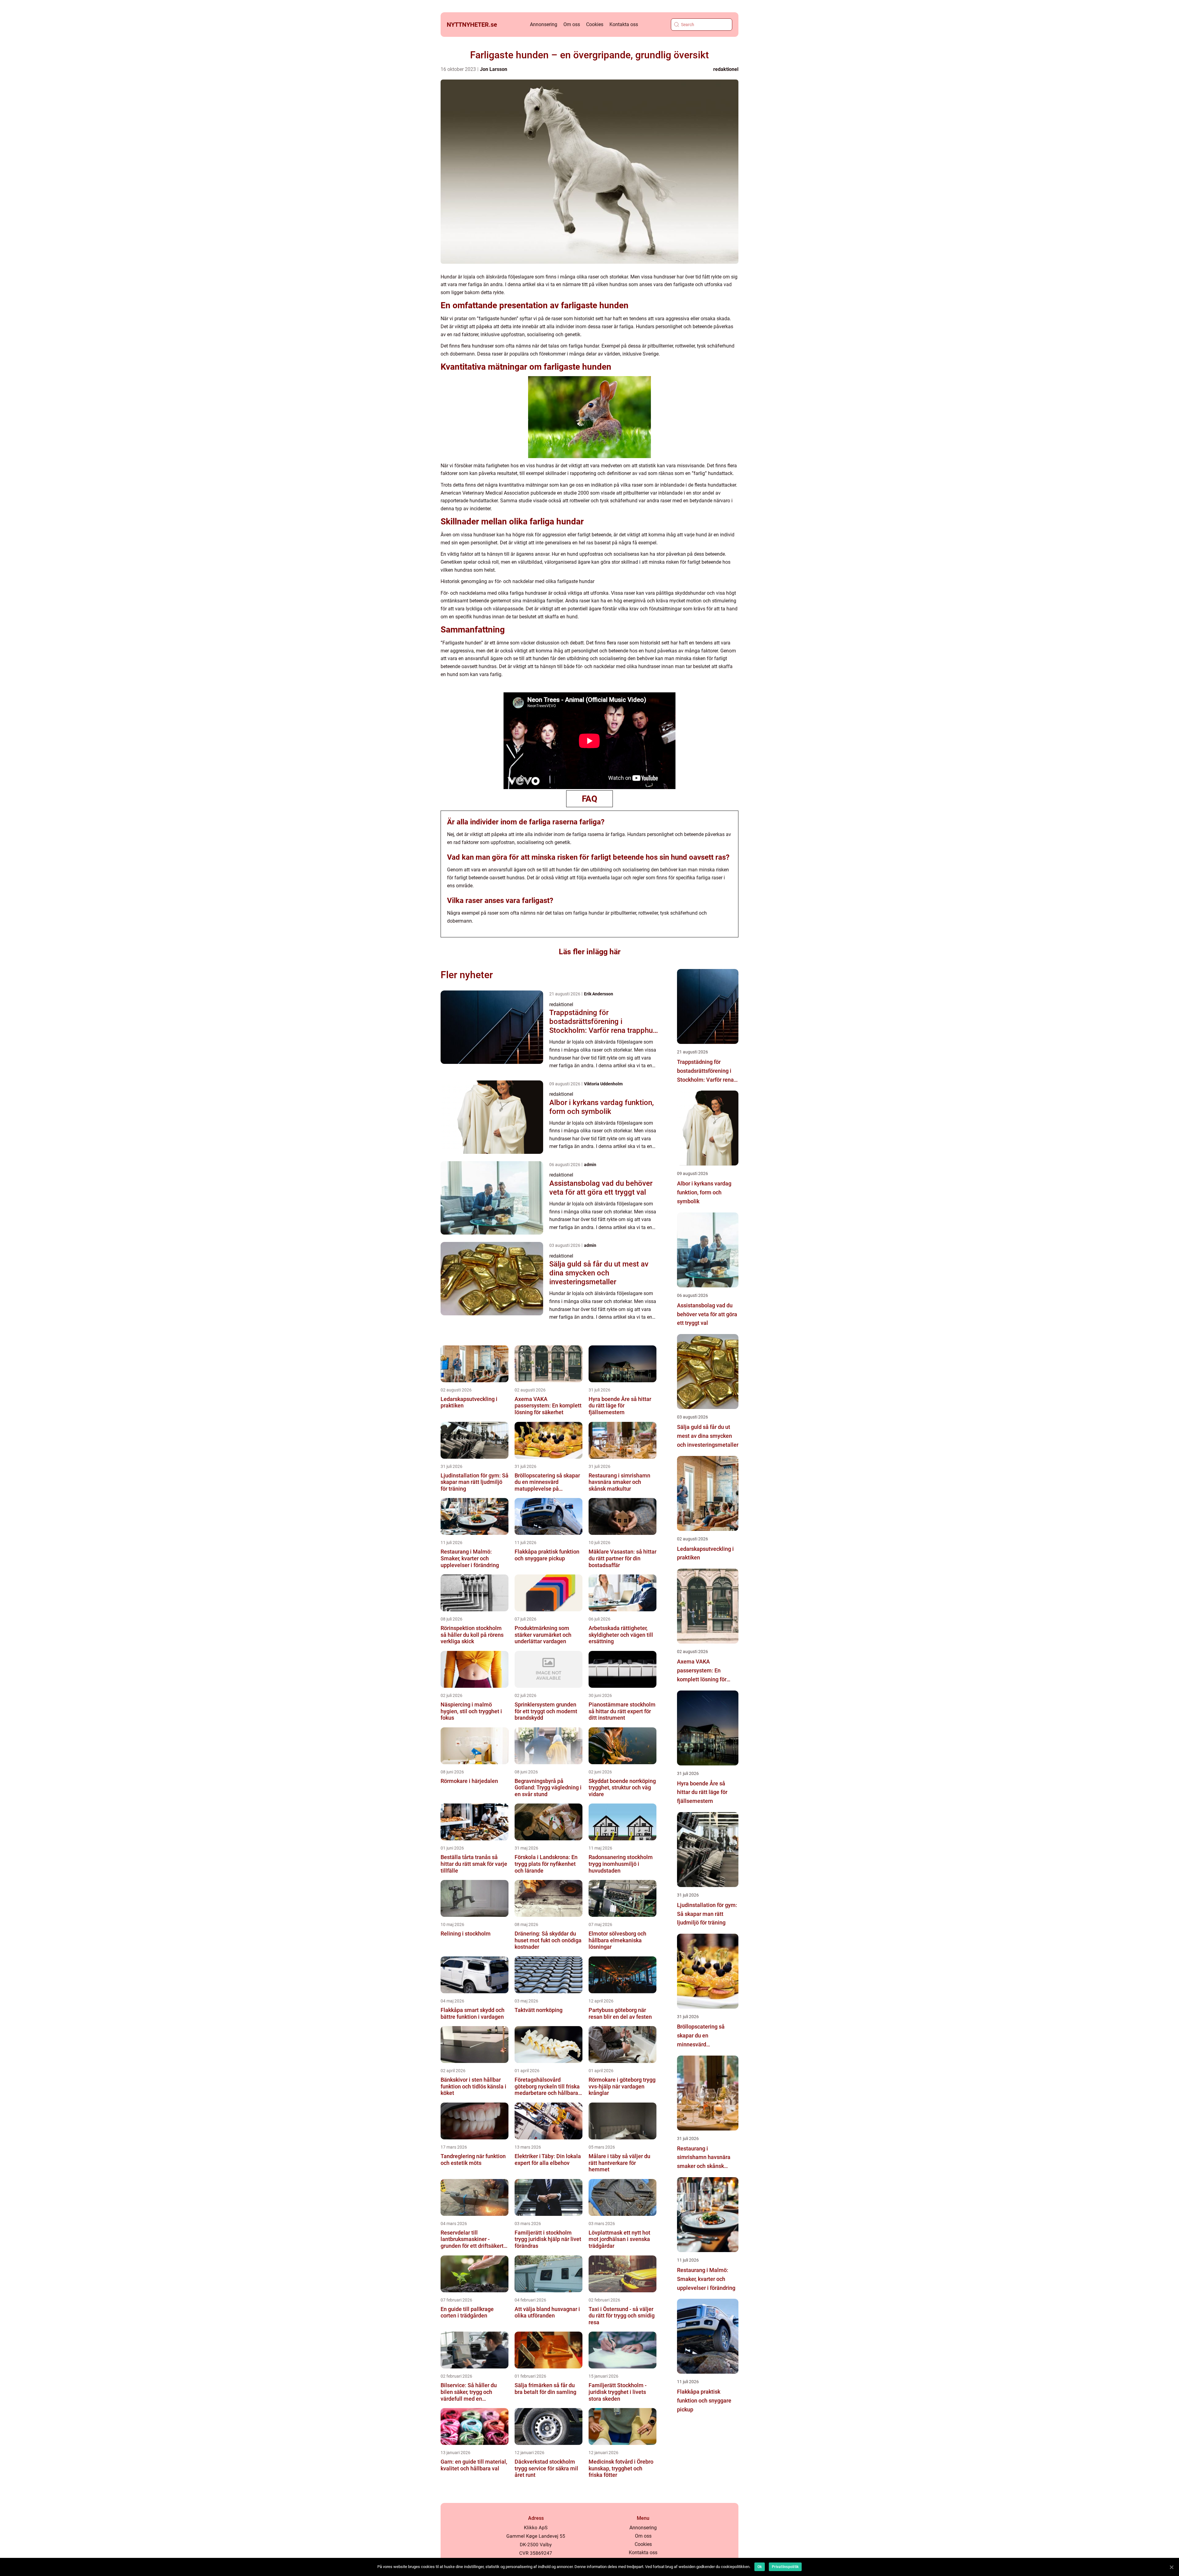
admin (590, 1165)
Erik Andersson (599, 994)
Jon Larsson (494, 69)
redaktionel (726, 69)
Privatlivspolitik (785, 2567)
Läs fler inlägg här (590, 952)
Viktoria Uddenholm (603, 1084)
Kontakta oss (624, 24)
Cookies (595, 24)
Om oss (572, 24)
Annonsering (544, 24)
